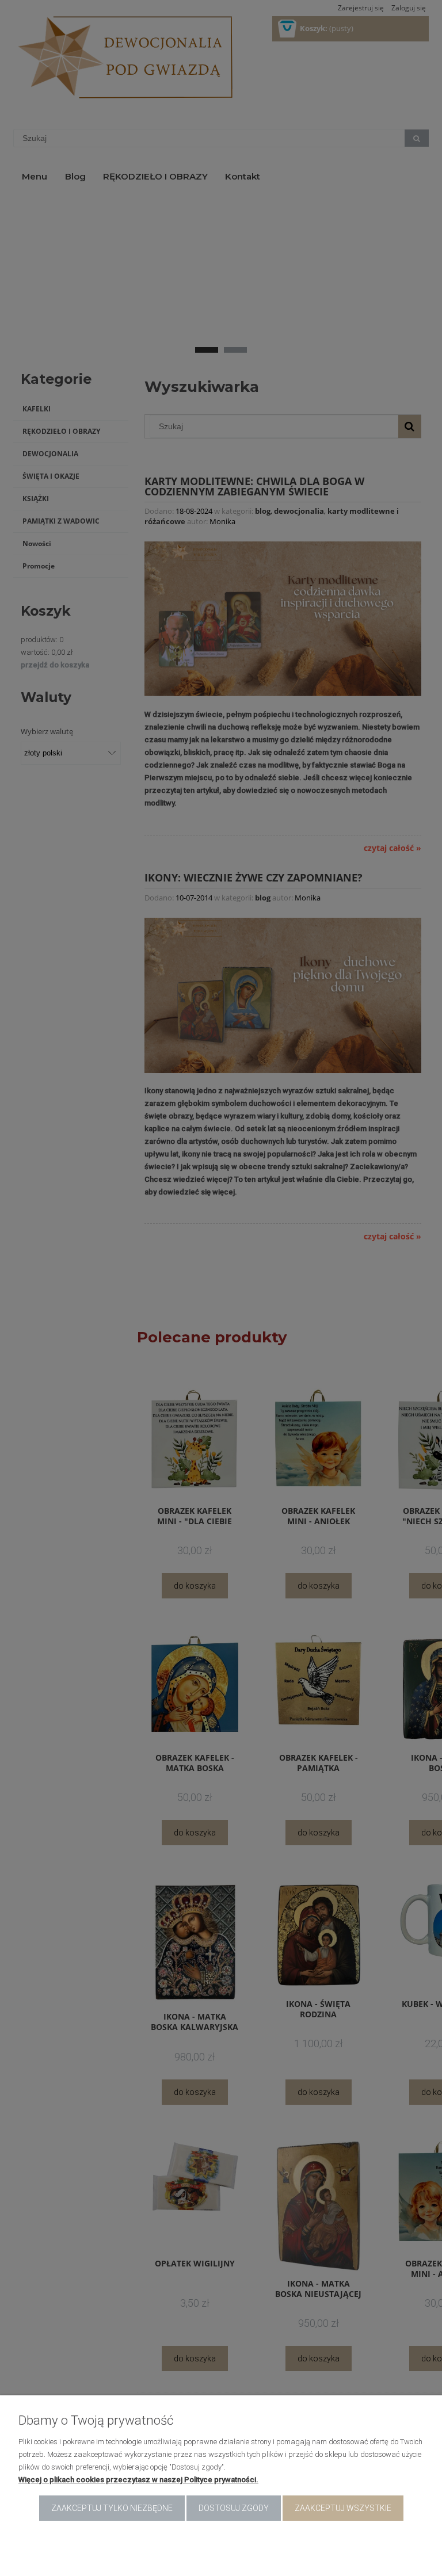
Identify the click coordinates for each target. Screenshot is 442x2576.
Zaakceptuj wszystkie (343, 2508)
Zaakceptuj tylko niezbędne (112, 2508)
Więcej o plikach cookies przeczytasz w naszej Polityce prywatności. (138, 2480)
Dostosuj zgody (234, 2508)
